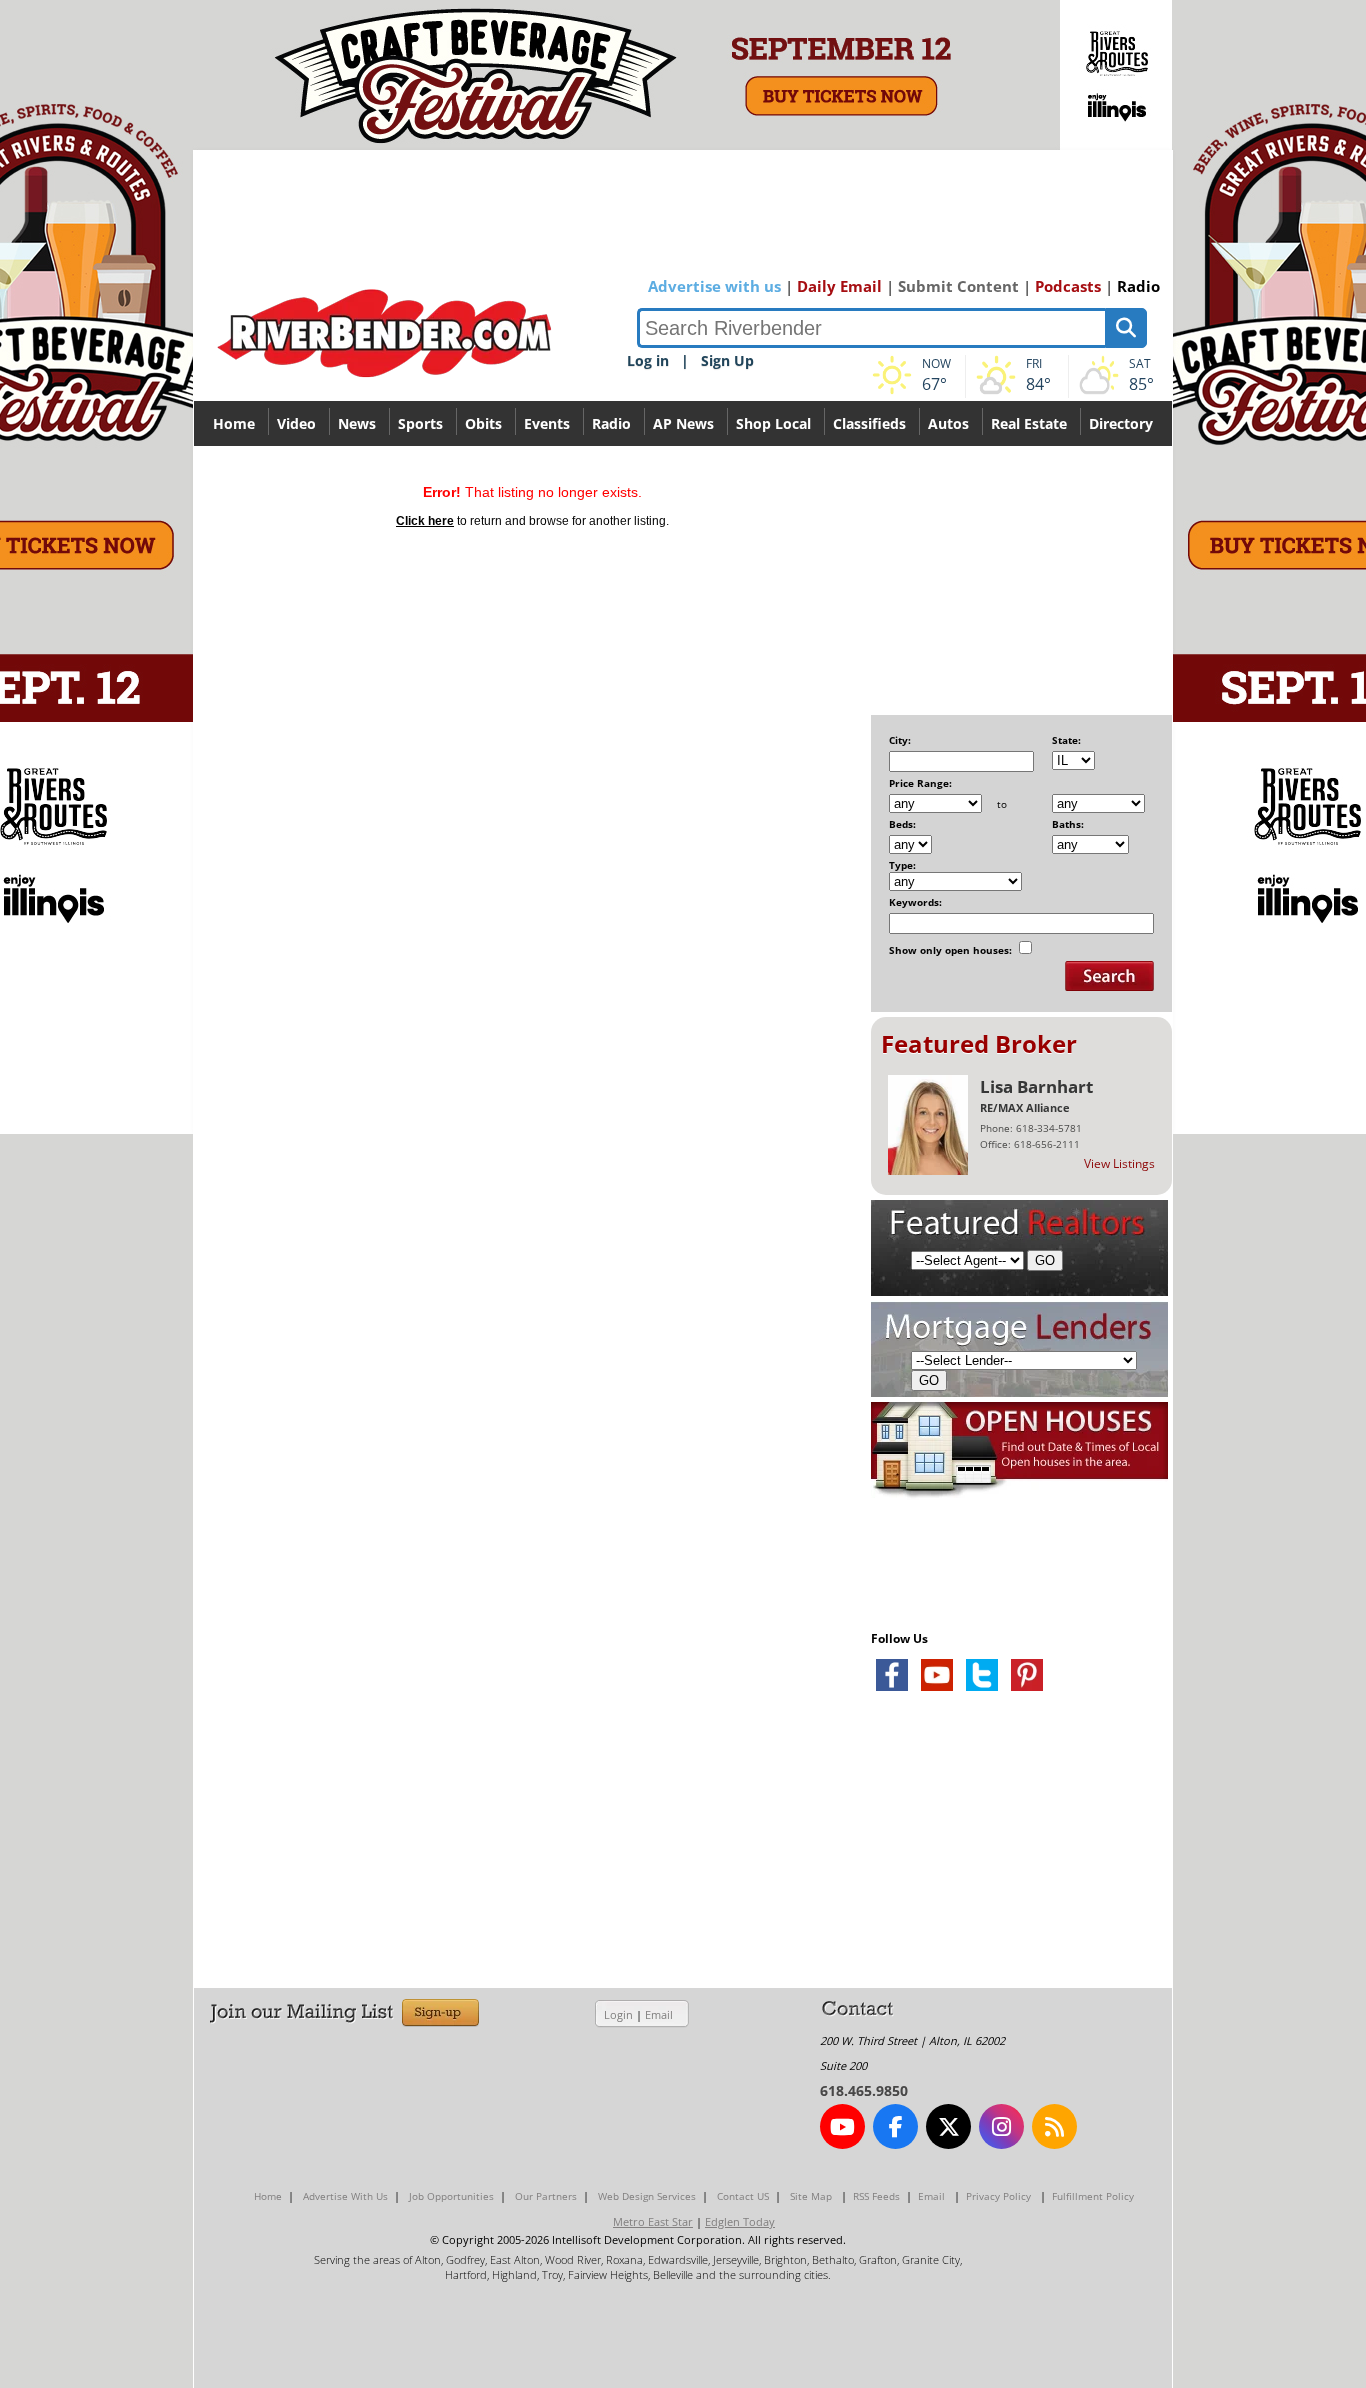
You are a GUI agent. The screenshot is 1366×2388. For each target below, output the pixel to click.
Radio (1138, 286)
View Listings (1119, 1163)
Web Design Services (647, 2196)
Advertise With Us (345, 2196)
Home (234, 423)
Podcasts (1068, 286)
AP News (683, 423)
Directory (1121, 423)
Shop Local (773, 423)
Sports (420, 423)
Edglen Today (740, 2221)
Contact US (743, 2196)
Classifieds (869, 423)
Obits (483, 423)
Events (547, 423)
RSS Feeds (876, 2196)
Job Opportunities (451, 2196)
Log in (648, 360)
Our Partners (546, 2196)
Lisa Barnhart (1036, 1086)
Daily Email (839, 286)
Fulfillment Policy (1093, 2196)
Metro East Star (653, 2221)
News (357, 423)
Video (296, 423)
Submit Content (958, 286)
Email (659, 2014)
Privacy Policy (998, 2196)
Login (618, 2014)
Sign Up (727, 360)
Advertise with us (714, 286)
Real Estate (1029, 423)
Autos (948, 423)
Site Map (811, 2196)
